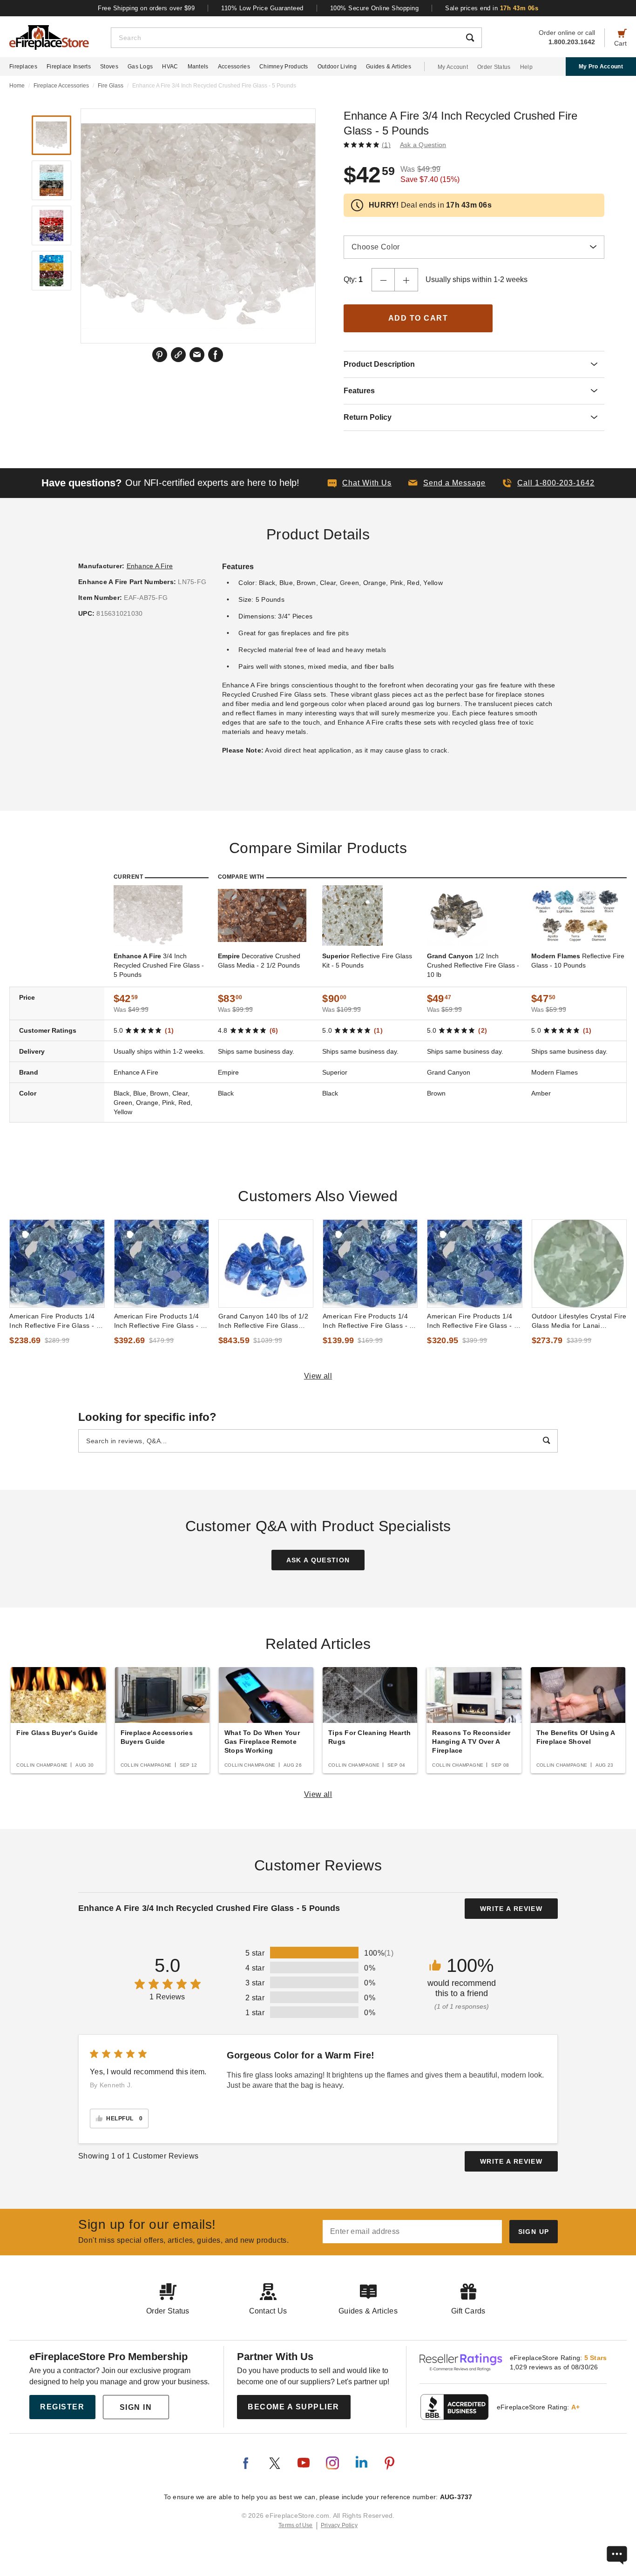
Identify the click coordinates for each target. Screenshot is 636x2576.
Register (62, 2407)
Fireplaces (23, 67)
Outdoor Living (337, 67)
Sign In (136, 2407)
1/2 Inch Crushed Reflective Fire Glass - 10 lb (473, 965)
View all (318, 1376)
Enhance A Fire (150, 566)
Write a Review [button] (511, 1909)
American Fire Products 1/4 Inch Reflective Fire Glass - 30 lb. (57, 1321)
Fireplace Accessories (61, 86)
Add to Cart (418, 318)
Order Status (494, 67)
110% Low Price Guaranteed (262, 8)
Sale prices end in (492, 8)
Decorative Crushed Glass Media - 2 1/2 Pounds (259, 961)
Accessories (234, 67)
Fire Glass (111, 86)
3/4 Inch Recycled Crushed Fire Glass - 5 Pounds (159, 965)
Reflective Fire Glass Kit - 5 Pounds (367, 961)
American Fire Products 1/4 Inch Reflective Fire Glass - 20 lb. (370, 1321)
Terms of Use (296, 2525)
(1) (386, 145)
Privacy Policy (339, 2525)
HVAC (170, 67)
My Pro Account (601, 67)
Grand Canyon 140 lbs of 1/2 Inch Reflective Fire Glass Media (264, 1321)
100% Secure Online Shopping (375, 8)
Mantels (198, 67)
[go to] (57, 1264)
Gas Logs (140, 67)
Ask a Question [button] (423, 145)
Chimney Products (284, 67)
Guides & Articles (389, 67)
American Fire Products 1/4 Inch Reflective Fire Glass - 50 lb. (161, 1321)
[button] (447, 483)
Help (526, 67)
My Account (453, 67)
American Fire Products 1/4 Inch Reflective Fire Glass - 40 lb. (474, 1321)
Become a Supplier (294, 2407)
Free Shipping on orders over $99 (146, 8)
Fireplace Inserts (69, 67)
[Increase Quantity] (406, 280)
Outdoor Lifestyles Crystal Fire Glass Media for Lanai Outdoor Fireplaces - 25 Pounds (579, 1321)
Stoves (109, 67)
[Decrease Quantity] (383, 280)
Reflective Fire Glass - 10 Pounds (578, 961)
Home (17, 86)
